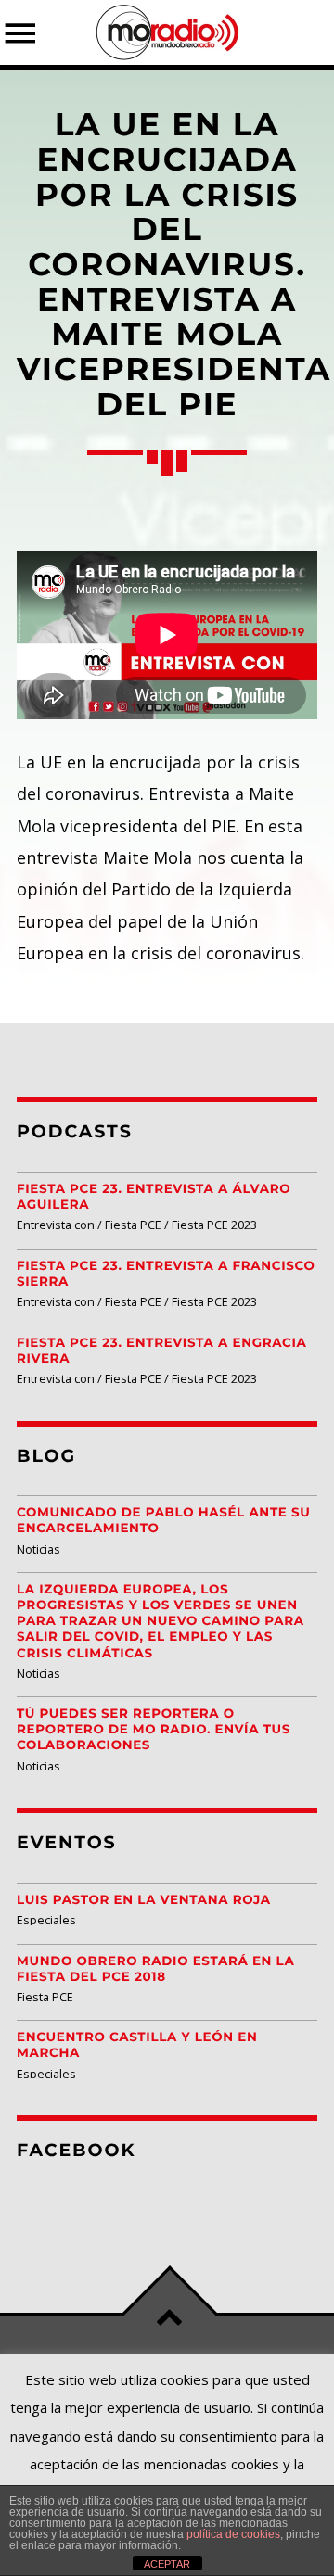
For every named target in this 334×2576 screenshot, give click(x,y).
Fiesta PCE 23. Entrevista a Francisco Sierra (166, 1274)
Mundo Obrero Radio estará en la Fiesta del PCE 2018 (155, 1969)
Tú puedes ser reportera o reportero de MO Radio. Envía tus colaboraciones (154, 1730)
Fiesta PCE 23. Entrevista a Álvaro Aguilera (154, 1197)
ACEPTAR (167, 2564)
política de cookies (233, 2534)
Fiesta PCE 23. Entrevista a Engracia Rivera (162, 1351)
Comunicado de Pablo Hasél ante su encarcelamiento (164, 1521)
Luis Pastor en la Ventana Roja (144, 1900)
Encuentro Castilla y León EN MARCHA (137, 2045)
